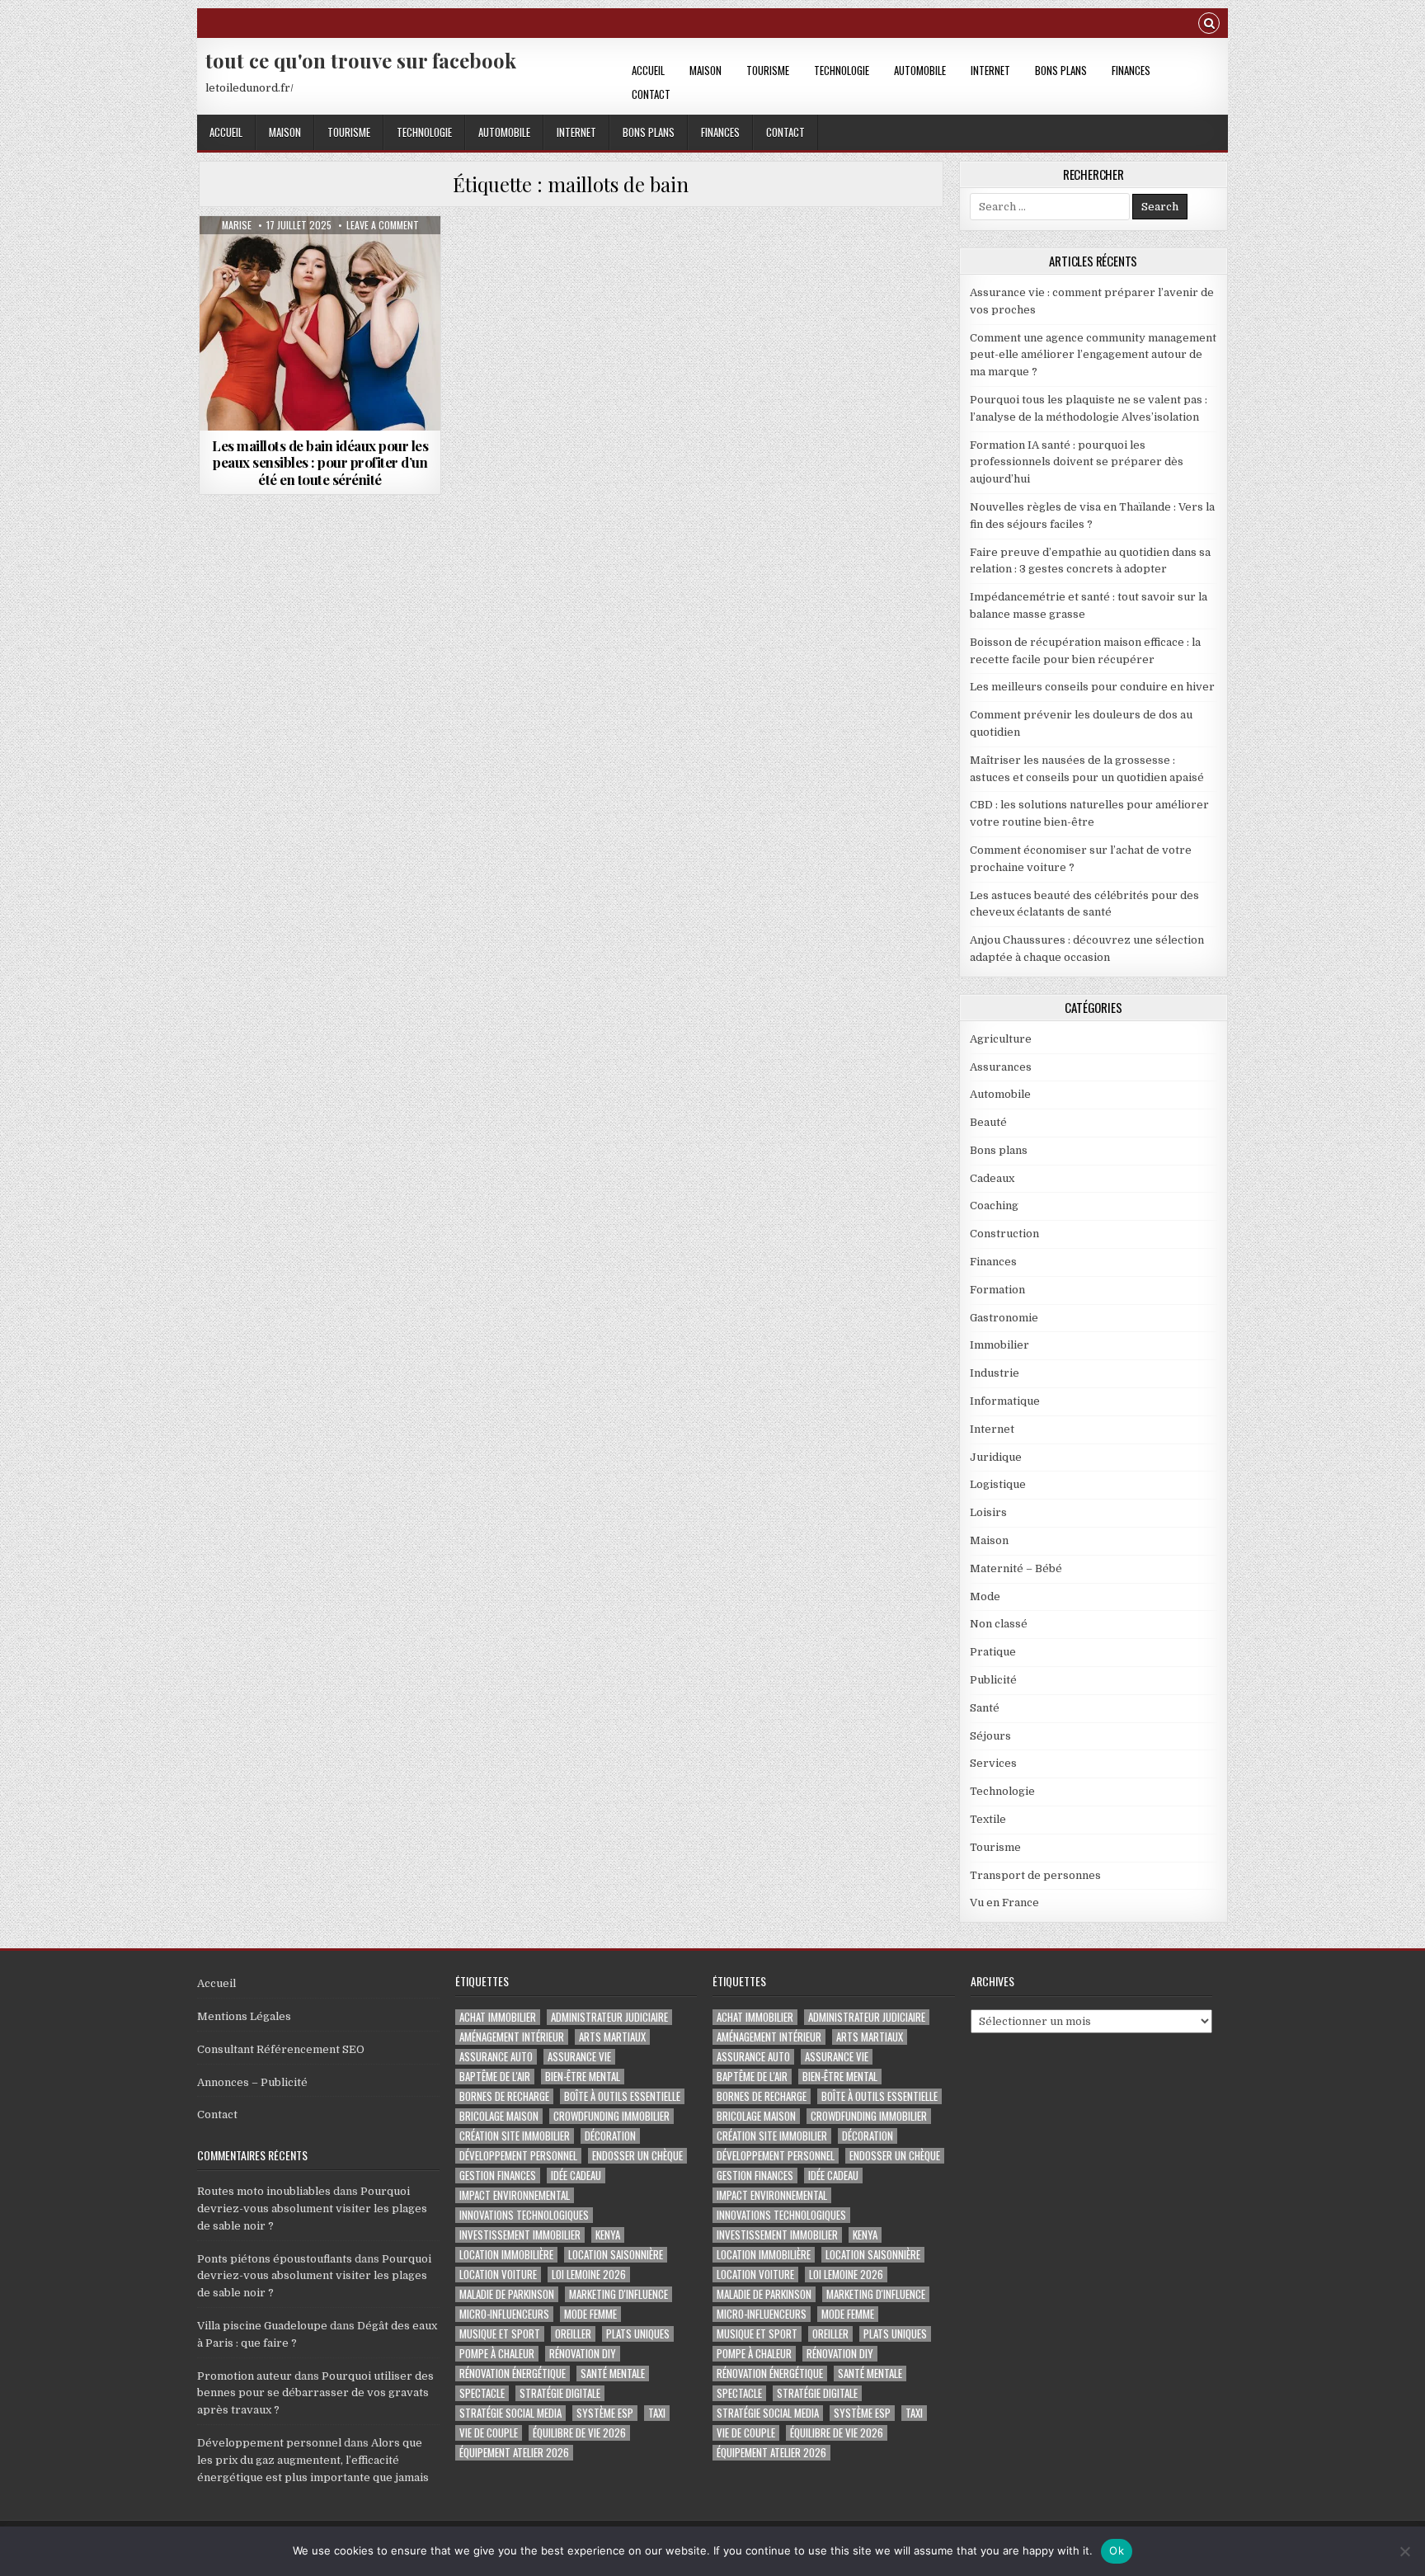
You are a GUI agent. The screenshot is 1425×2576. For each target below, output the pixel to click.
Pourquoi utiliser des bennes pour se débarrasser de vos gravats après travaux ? (315, 2393)
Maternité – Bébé (1016, 1568)
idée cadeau (576, 2176)
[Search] (1209, 25)
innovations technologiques (524, 2215)
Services (993, 1763)
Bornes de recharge (504, 2096)
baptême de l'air (495, 2077)
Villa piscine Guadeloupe (262, 2326)
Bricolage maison (499, 2116)
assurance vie (579, 2057)
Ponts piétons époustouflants (275, 2259)
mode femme (590, 2314)
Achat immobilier (498, 2017)
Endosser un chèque (637, 2156)
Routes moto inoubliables (264, 2191)
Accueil (648, 70)
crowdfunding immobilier (611, 2116)
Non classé (999, 1624)
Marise (237, 225)
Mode (320, 256)
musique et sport (500, 2334)
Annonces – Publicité (252, 2082)
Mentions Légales (244, 2016)
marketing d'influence (618, 2294)
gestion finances (498, 2176)
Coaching (994, 1206)
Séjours (990, 1736)
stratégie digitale (560, 2393)
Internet (990, 70)
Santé (985, 1708)
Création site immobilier (515, 2136)
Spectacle (482, 2393)
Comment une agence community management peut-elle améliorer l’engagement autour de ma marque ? (1093, 355)
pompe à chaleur (497, 2354)
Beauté (988, 1122)
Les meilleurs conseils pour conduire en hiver (1092, 687)
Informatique (1005, 1401)
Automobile (920, 70)
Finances (1131, 70)
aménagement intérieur (512, 2037)
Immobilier (999, 1345)
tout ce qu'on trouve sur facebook (361, 60)
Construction (1004, 1234)
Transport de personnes (1035, 1875)
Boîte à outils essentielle (622, 2096)
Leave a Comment (383, 225)
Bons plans (1061, 70)
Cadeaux (992, 1178)
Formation (997, 1290)
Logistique (998, 1484)
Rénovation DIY (583, 2354)
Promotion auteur (245, 2376)
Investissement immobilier (520, 2235)
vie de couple (489, 2433)
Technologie (842, 70)
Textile (988, 1819)
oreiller (573, 2334)
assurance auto (496, 2057)
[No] (1404, 2551)
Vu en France (1004, 1903)
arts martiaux (612, 2037)
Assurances (1001, 1067)
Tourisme (768, 70)
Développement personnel (269, 2443)
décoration (610, 2136)
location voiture (498, 2275)
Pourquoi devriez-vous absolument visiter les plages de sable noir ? (312, 2209)
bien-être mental (583, 2077)
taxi (657, 2413)
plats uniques (638, 2334)
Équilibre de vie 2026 (579, 2433)
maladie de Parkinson (507, 2294)
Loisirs (988, 1512)
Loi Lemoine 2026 (589, 2275)
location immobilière (506, 2255)
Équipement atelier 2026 (514, 2453)
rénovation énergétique (513, 2373)
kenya (608, 2235)
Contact (651, 94)
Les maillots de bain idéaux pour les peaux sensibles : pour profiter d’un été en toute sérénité (320, 462)
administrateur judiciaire (609, 2017)
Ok (1117, 2550)
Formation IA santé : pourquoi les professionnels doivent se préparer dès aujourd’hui (1077, 462)
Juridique (996, 1457)
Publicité (993, 1680)
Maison (705, 70)
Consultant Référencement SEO (281, 2049)
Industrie (995, 1373)
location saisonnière (616, 2255)
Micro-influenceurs (504, 2314)
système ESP (605, 2413)
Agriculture (1001, 1039)
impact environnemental (515, 2195)
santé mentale (613, 2373)
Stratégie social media (510, 2413)
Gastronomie (1004, 1318)
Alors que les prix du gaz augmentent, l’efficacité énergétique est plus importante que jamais (313, 2460)
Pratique (993, 1652)
